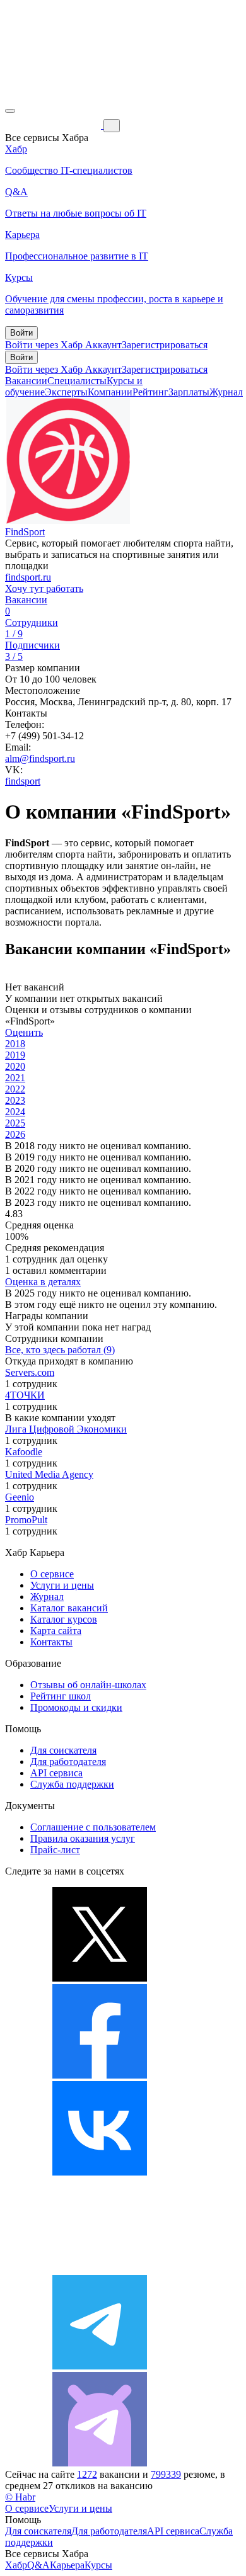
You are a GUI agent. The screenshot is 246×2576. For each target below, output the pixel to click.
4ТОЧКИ (25, 1395)
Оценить (24, 1032)
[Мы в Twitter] (100, 1978)
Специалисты (77, 381)
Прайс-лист (55, 1850)
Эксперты (66, 392)
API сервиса (56, 1773)
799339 (166, 2474)
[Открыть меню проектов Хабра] (10, 111)
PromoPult (26, 1520)
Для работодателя (68, 1762)
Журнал (226, 392)
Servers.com (30, 1372)
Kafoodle (24, 1452)
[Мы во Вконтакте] (100, 2172)
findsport (23, 781)
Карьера (67, 2565)
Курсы (98, 2565)
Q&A (38, 2565)
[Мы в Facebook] (100, 2075)
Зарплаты (189, 392)
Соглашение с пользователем (93, 1827)
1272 (87, 2474)
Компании (110, 392)
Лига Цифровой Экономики (66, 1429)
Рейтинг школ (61, 1696)
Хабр (16, 2565)
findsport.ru (28, 577)
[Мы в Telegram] (100, 2366)
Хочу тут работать (44, 588)
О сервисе (52, 1574)
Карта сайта (56, 1631)
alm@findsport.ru (40, 758)
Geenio (20, 1497)
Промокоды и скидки (76, 1707)
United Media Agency (49, 1474)
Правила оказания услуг (83, 1838)
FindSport (25, 532)
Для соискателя (63, 1750)
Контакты (51, 1642)
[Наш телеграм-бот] (100, 2463)
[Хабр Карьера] (54, 125)
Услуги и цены (62, 1585)
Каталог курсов (64, 1619)
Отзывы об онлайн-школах (88, 1685)
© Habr (20, 2497)
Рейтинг (150, 392)
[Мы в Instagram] (100, 2269)
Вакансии (26, 381)
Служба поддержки (72, 1784)
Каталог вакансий (69, 1608)
